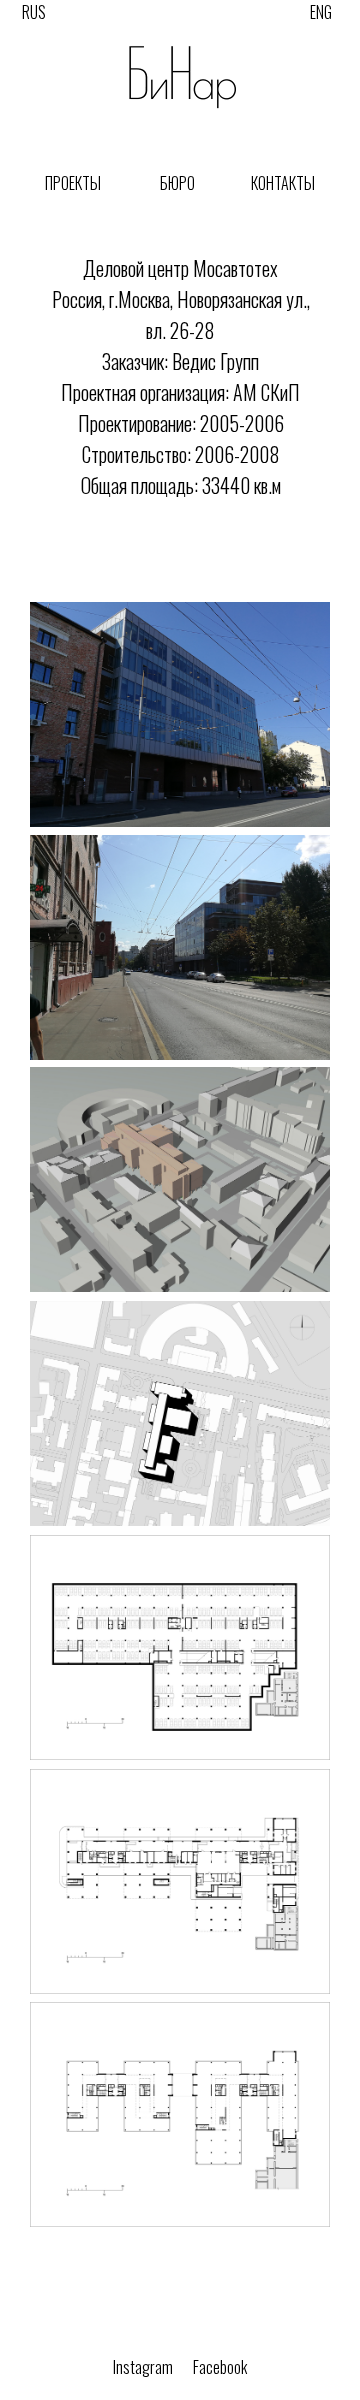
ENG (321, 12)
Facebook (220, 2367)
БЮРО (177, 183)
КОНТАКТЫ (283, 183)
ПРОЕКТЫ (73, 183)
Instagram (143, 2367)
